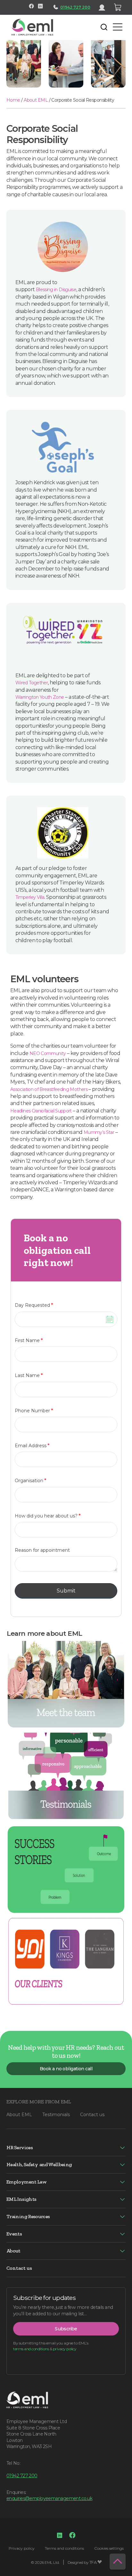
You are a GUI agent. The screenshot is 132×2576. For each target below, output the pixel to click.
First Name (29, 1340)
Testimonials (56, 2115)
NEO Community (48, 1053)
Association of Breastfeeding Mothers (49, 1089)
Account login (104, 7)
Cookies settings (109, 2548)
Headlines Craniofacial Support (41, 1111)
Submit (66, 1591)
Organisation (31, 1480)
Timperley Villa (30, 897)
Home (13, 100)
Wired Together (32, 683)
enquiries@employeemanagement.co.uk (49, 2498)
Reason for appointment (42, 1550)
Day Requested (34, 1305)
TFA (93, 2562)
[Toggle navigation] (63, 27)
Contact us (92, 2115)
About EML (36, 100)
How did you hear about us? (48, 1516)
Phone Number (34, 1410)
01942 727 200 (75, 7)
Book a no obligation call (66, 2069)
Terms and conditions (64, 2548)
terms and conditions (31, 2349)
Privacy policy (22, 2548)
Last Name (29, 1375)
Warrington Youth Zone (40, 697)
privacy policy (65, 2349)
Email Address (32, 1445)
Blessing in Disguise (56, 290)
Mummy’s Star (99, 1132)
